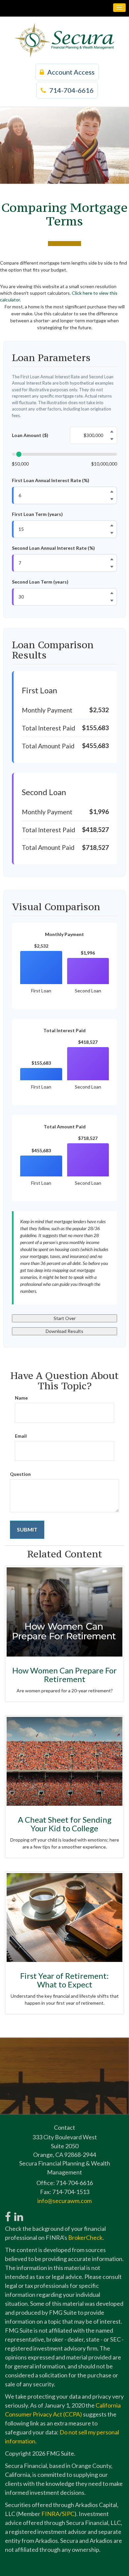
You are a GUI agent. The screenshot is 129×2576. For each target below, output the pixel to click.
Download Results (64, 1331)
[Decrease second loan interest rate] (112, 567)
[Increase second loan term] (112, 593)
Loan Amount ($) (30, 435)
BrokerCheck (85, 2237)
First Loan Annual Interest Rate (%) (51, 480)
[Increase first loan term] (112, 526)
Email (21, 1436)
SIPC (68, 2514)
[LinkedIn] (18, 2213)
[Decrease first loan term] (112, 533)
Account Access (71, 72)
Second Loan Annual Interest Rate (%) (53, 548)
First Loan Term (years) (37, 514)
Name (21, 1398)
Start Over (65, 1318)
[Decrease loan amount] (112, 439)
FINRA (50, 2514)
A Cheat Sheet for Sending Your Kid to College (65, 1824)
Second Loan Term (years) (40, 582)
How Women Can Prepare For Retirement (64, 1675)
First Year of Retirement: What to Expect (64, 1980)
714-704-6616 (71, 90)
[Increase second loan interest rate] (112, 559)
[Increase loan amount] (112, 432)
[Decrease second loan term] (112, 601)
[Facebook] (8, 2213)
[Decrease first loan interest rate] (112, 499)
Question (20, 1474)
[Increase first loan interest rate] (112, 492)
